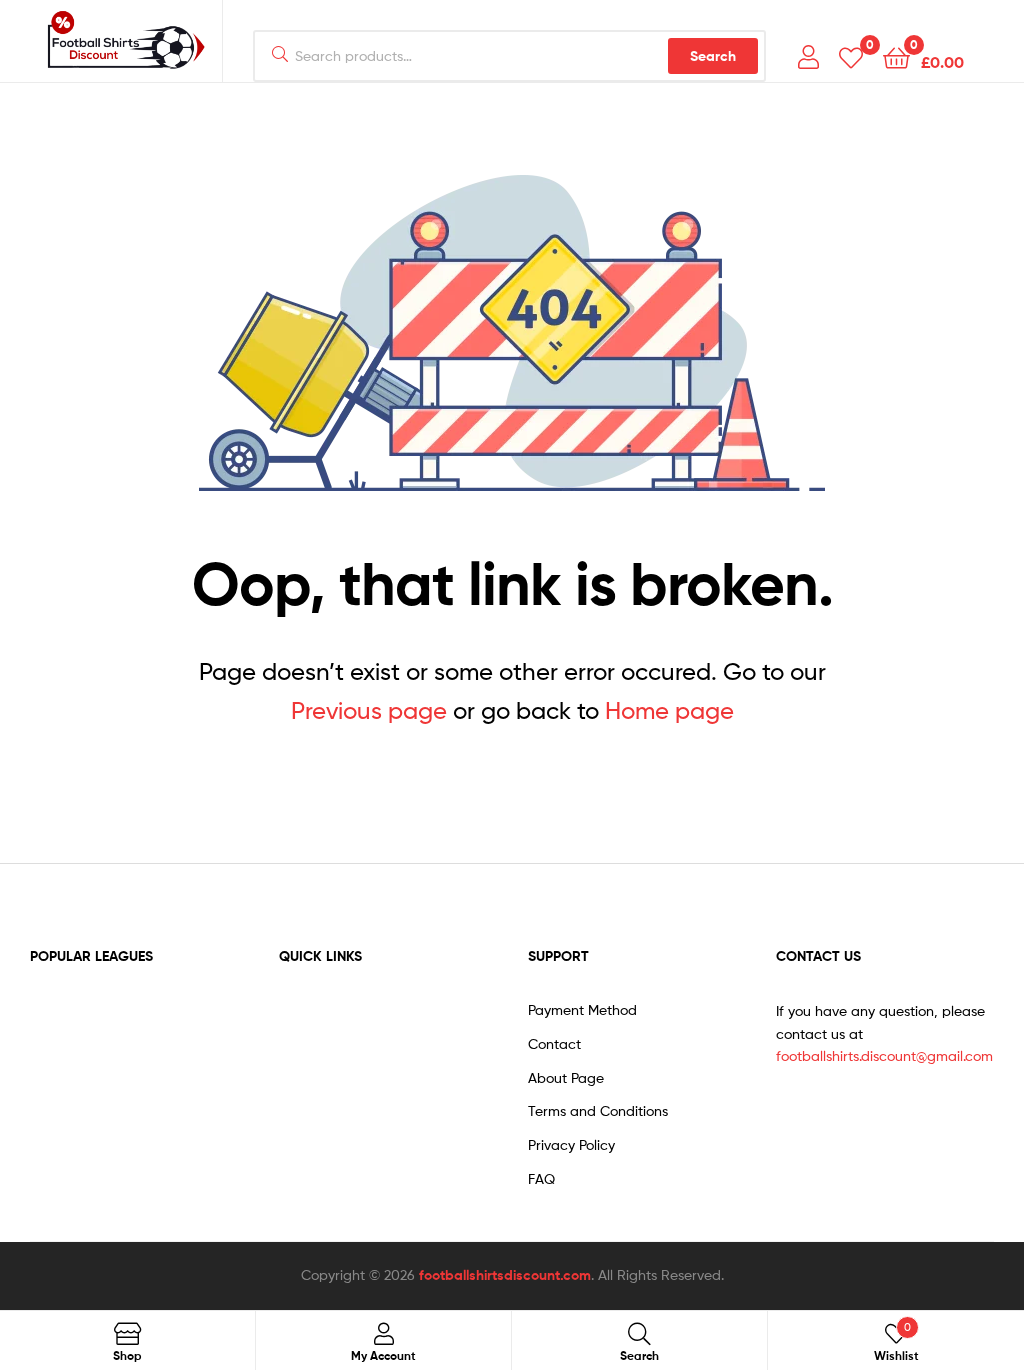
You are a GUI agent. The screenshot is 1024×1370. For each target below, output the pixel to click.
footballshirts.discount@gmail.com (884, 1055)
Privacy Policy (571, 1144)
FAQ (541, 1178)
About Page (566, 1077)
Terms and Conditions (598, 1110)
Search (713, 56)
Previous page (369, 710)
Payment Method (582, 1009)
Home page (669, 710)
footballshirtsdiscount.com (505, 1275)
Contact (554, 1043)
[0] (851, 56)
